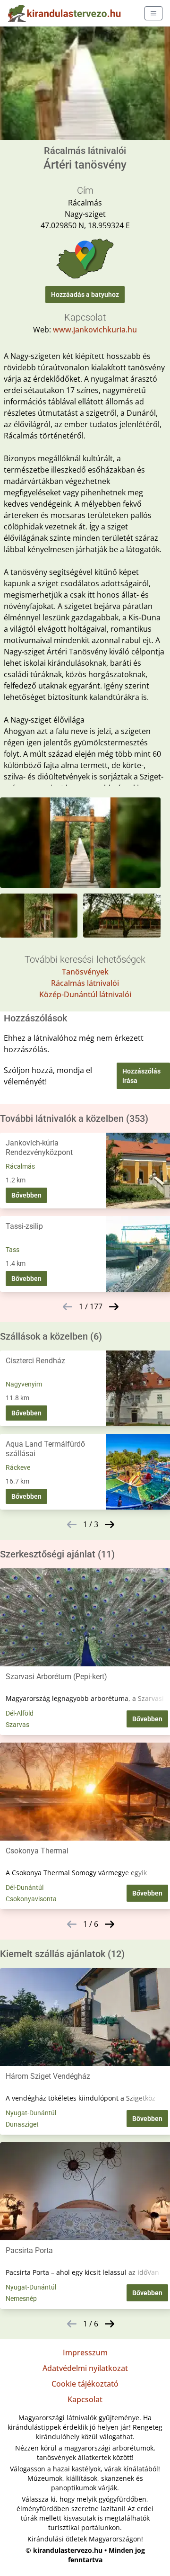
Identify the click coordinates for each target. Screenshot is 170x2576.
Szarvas (17, 1725)
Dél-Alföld (20, 1713)
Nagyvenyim (24, 1384)
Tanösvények (85, 972)
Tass (13, 1250)
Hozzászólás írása (141, 1076)
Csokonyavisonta (31, 1899)
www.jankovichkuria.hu (95, 330)
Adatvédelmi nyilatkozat (85, 2368)
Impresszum (85, 2352)
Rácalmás (20, 1166)
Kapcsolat (85, 2399)
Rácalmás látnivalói (85, 983)
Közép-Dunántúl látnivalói (85, 994)
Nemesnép (21, 2299)
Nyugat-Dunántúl (31, 2113)
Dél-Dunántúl (25, 1887)
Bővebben (26, 1195)
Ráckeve (18, 1467)
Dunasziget (22, 2124)
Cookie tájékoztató (85, 2384)
